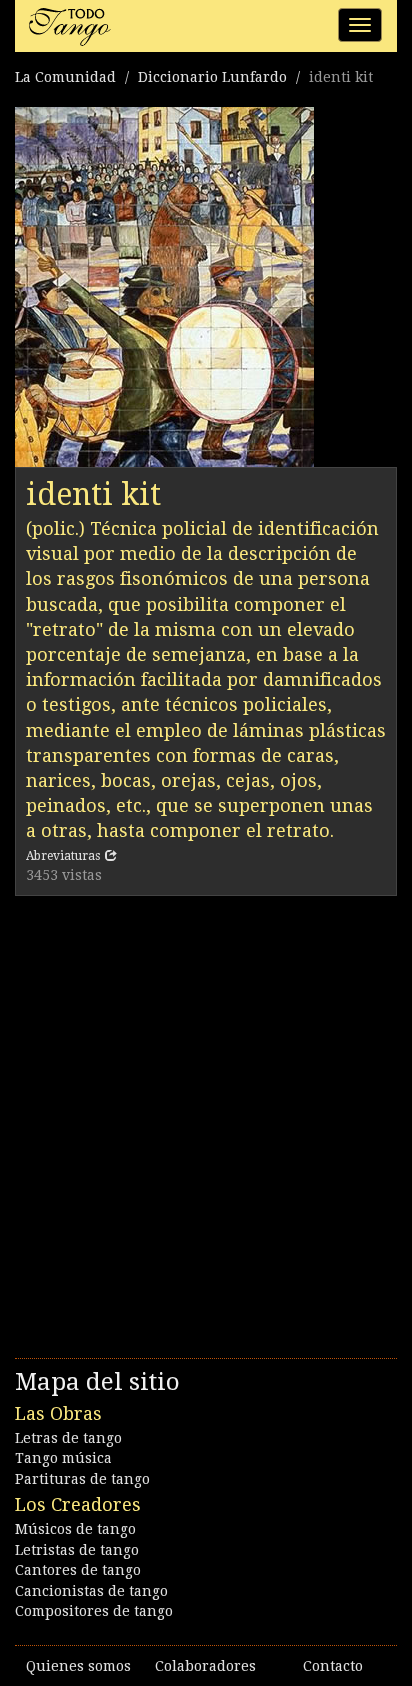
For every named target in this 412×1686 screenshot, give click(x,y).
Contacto (333, 1666)
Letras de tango (68, 1438)
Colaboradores (205, 1666)
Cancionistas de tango (91, 1591)
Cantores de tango (78, 1570)
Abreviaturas (63, 856)
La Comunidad (65, 77)
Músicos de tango (75, 1529)
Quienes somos (78, 1666)
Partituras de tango (82, 1479)
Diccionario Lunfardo (212, 77)
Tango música (63, 1458)
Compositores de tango (94, 1611)
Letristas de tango (77, 1550)
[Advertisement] (206, 1122)
